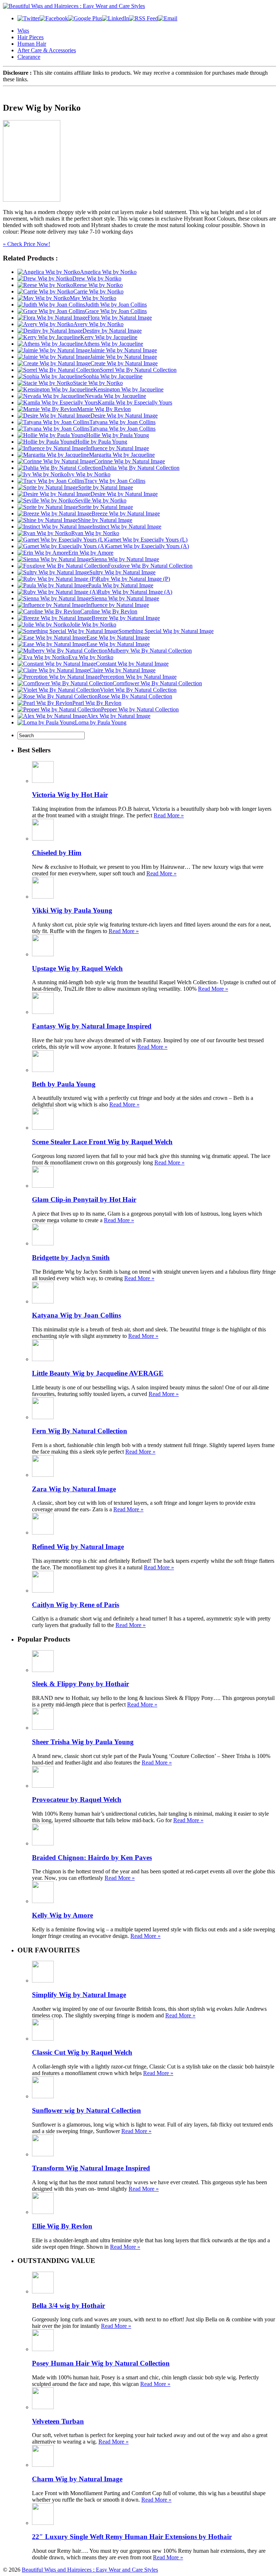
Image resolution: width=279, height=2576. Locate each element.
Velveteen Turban (58, 2421)
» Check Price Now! (27, 244)
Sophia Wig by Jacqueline (113, 376)
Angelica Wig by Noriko (108, 272)
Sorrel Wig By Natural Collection (138, 370)
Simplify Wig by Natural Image (79, 1995)
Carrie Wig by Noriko (98, 291)
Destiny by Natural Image (112, 331)
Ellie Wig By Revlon (62, 2226)
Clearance (29, 57)
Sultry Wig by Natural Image (122, 572)
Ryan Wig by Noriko (95, 533)
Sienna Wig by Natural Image (125, 559)
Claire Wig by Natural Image (122, 670)
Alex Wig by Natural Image (119, 716)
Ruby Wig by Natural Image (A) (135, 592)
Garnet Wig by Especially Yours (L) (146, 540)
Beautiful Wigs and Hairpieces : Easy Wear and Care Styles (90, 2570)
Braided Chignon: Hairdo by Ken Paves (92, 1858)
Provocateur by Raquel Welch (77, 1799)
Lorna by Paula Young (101, 722)
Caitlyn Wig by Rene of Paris (76, 1605)
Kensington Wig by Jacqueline (128, 389)
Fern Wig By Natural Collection (80, 1431)
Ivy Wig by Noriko (89, 474)
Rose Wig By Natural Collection (135, 696)
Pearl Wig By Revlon (97, 703)
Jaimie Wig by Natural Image (124, 350)
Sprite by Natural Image (106, 487)
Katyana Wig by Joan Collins (76, 1315)
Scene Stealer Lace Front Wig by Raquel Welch (102, 1142)
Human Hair (32, 44)
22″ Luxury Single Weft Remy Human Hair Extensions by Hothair (132, 2537)
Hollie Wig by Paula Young (118, 435)
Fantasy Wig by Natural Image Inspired (92, 1026)
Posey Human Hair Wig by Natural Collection (101, 2363)
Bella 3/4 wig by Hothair (68, 2306)
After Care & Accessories (47, 50)
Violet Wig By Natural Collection (138, 690)
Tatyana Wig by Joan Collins (122, 422)
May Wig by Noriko (93, 298)
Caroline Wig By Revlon (109, 611)
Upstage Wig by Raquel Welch (77, 968)
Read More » (169, 815)
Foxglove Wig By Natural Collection (150, 566)
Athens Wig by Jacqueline (113, 344)
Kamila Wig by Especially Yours (135, 402)
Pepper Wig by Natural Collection (140, 709)
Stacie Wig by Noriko (98, 383)
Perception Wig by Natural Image (138, 677)
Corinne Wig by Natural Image (130, 461)
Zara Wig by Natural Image (74, 1489)
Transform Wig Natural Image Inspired (91, 2168)
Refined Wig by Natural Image (78, 1547)
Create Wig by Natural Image (124, 363)
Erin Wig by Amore (91, 553)
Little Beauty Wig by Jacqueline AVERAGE (98, 1373)
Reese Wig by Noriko (98, 285)
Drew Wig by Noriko (97, 278)
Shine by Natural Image (105, 520)
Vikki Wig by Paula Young (72, 910)
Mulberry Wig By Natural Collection (150, 651)
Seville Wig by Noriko (101, 500)
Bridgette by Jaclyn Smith (71, 1258)
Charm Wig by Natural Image (77, 2479)
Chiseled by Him (57, 853)
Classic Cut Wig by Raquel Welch (82, 2052)
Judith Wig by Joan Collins (116, 305)
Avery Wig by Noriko (98, 324)
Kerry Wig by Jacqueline (109, 337)
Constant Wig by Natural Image (132, 664)
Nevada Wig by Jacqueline (115, 396)
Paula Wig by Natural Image (121, 585)
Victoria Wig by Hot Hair (70, 795)
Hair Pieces (31, 37)
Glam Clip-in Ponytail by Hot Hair (84, 1199)
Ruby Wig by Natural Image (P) (133, 579)
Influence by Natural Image (118, 448)
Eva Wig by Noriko (91, 657)
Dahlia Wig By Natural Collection (140, 468)
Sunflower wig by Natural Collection (86, 2110)
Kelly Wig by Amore (62, 1915)
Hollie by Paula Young (101, 442)
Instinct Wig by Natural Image (127, 527)
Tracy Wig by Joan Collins (115, 481)
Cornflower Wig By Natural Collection (157, 683)
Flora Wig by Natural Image (120, 318)
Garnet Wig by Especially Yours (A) (147, 546)
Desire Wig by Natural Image (124, 416)
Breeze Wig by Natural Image (126, 513)
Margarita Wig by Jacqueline (122, 455)
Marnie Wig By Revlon (104, 409)
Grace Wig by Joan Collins (116, 311)
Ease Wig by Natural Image (118, 638)
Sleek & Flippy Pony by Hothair (80, 1684)
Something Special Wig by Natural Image (166, 631)
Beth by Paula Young (64, 1084)
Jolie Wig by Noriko (93, 625)
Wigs (23, 31)
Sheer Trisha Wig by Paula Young (83, 1742)
